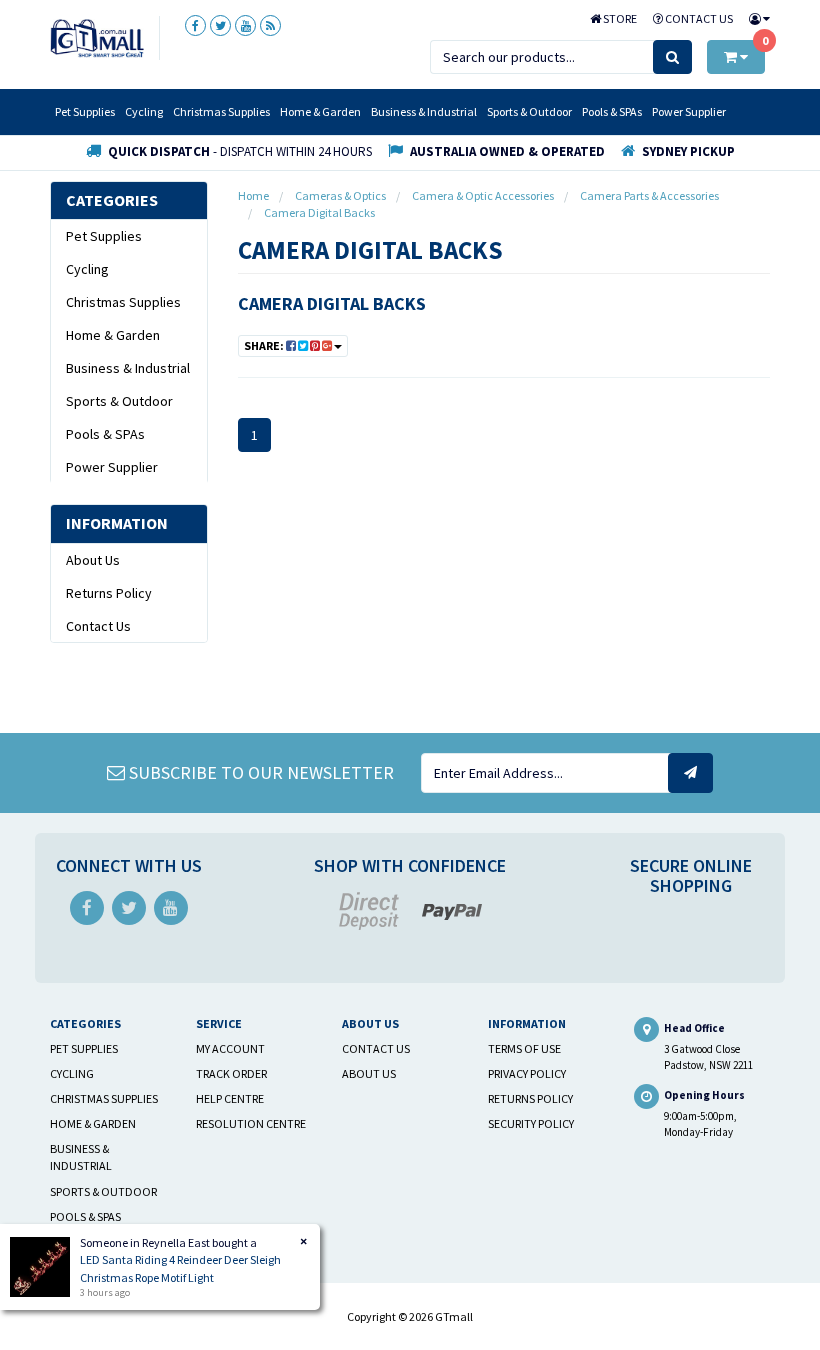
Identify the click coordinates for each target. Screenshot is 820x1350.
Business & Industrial (424, 111)
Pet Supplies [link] (104, 236)
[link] (195, 25)
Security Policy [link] (531, 1123)
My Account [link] (230, 1048)
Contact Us (698, 18)
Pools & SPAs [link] (105, 434)
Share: (265, 345)
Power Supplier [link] (112, 467)
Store (619, 18)
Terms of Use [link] (524, 1048)
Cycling (144, 111)
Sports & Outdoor (529, 111)
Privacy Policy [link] (527, 1073)
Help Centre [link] (230, 1098)
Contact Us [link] (98, 626)
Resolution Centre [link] (251, 1123)
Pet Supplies (85, 111)
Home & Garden (320, 111)
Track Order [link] (231, 1073)
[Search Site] (672, 57)
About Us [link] (93, 560)
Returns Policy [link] (109, 593)
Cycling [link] (87, 269)
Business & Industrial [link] (128, 368)
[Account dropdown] (755, 18)
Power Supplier (689, 111)
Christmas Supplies (221, 111)
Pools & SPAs (612, 111)
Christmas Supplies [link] (123, 302)
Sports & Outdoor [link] (119, 401)
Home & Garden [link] (113, 335)
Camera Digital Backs (332, 303)
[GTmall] (97, 37)
